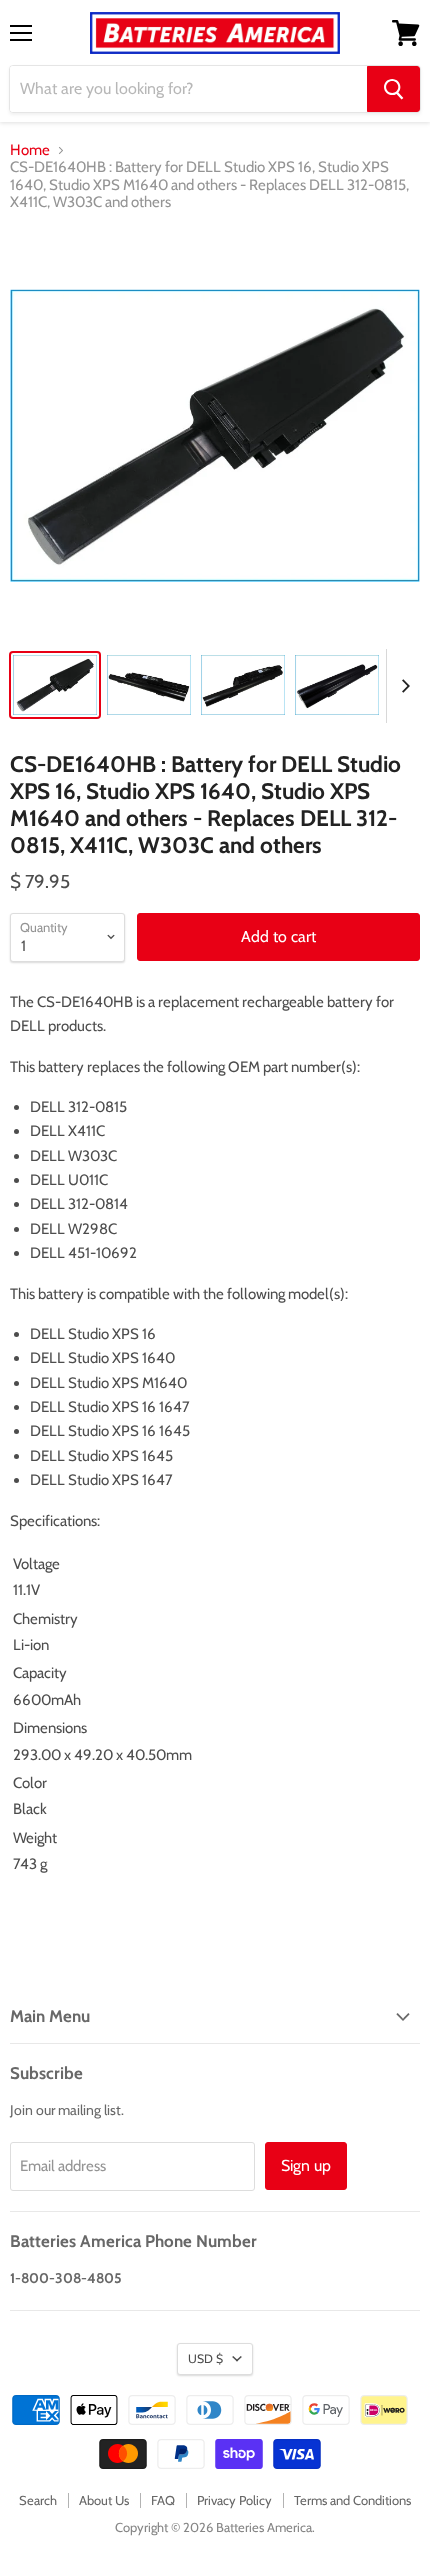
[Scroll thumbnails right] (402, 686)
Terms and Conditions (352, 2500)
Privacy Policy (234, 2500)
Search (38, 2500)
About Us (104, 2500)
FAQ (163, 2500)
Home (30, 150)
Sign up (306, 2165)
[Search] (393, 89)
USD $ (205, 2358)
